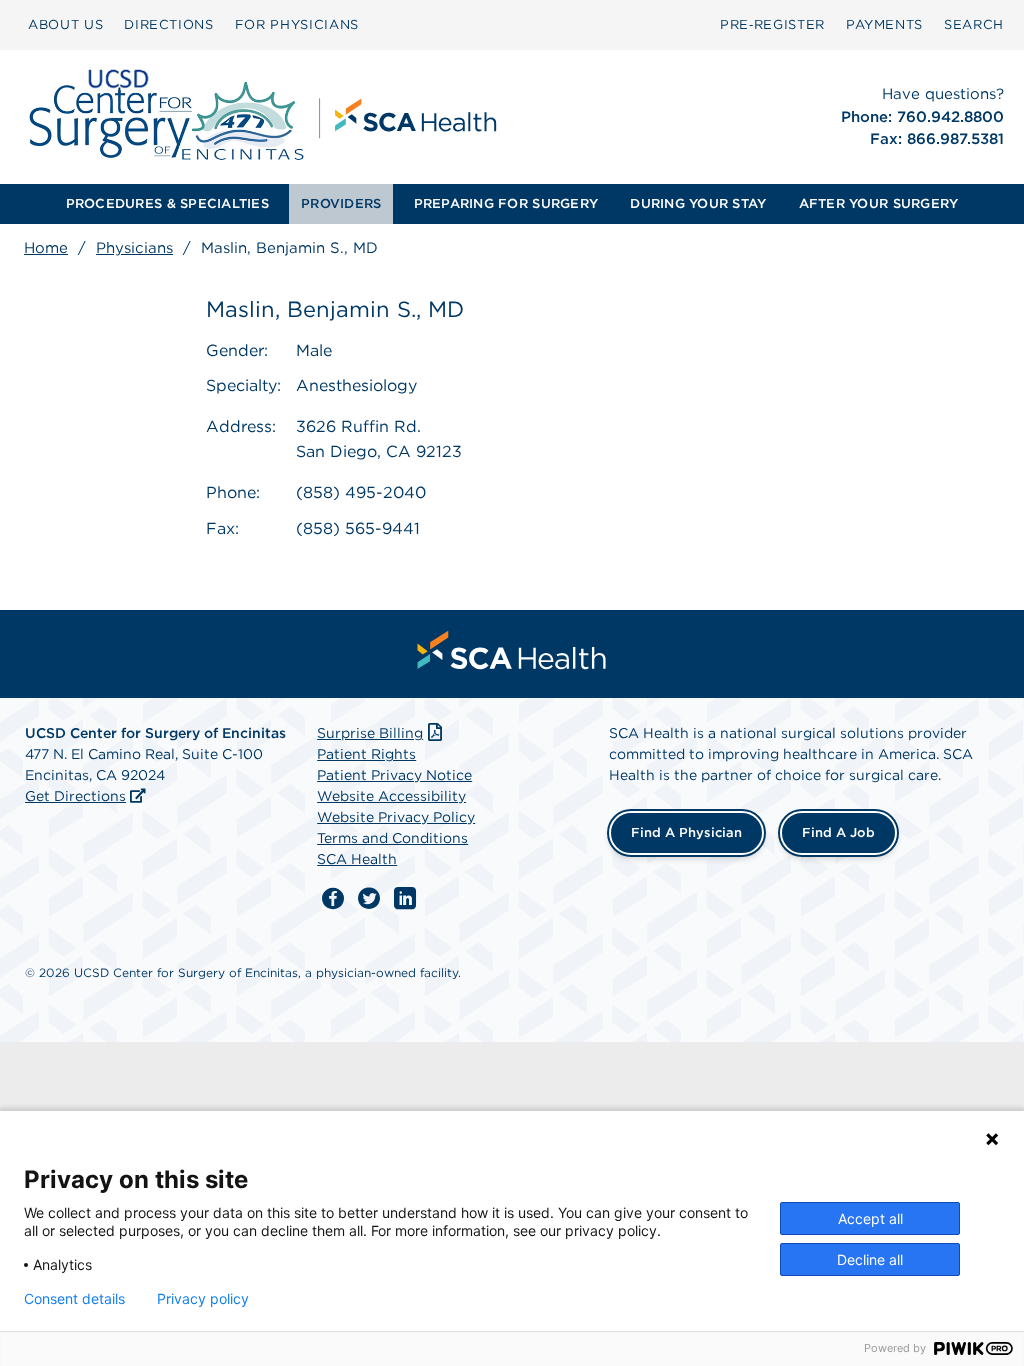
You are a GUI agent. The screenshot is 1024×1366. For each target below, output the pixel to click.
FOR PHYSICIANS (297, 24)
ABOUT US (65, 24)
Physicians (134, 248)
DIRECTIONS (169, 24)
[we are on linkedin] (405, 899)
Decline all (870, 1259)
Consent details (74, 1299)
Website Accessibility (391, 796)
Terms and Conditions (392, 838)
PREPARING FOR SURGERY (506, 203)
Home (46, 248)
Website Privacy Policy (396, 817)
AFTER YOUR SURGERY (879, 203)
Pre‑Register (772, 24)
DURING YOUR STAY (698, 203)
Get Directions (75, 796)
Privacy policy (203, 1299)
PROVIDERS (341, 203)
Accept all (870, 1218)
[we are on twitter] (369, 899)
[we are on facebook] (333, 899)
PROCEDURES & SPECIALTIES (167, 203)
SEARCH (974, 24)
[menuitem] (65, 25)
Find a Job (838, 832)
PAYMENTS (884, 24)
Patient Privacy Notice (394, 775)
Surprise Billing (370, 733)
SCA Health (357, 859)
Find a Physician (686, 832)
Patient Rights (366, 754)
